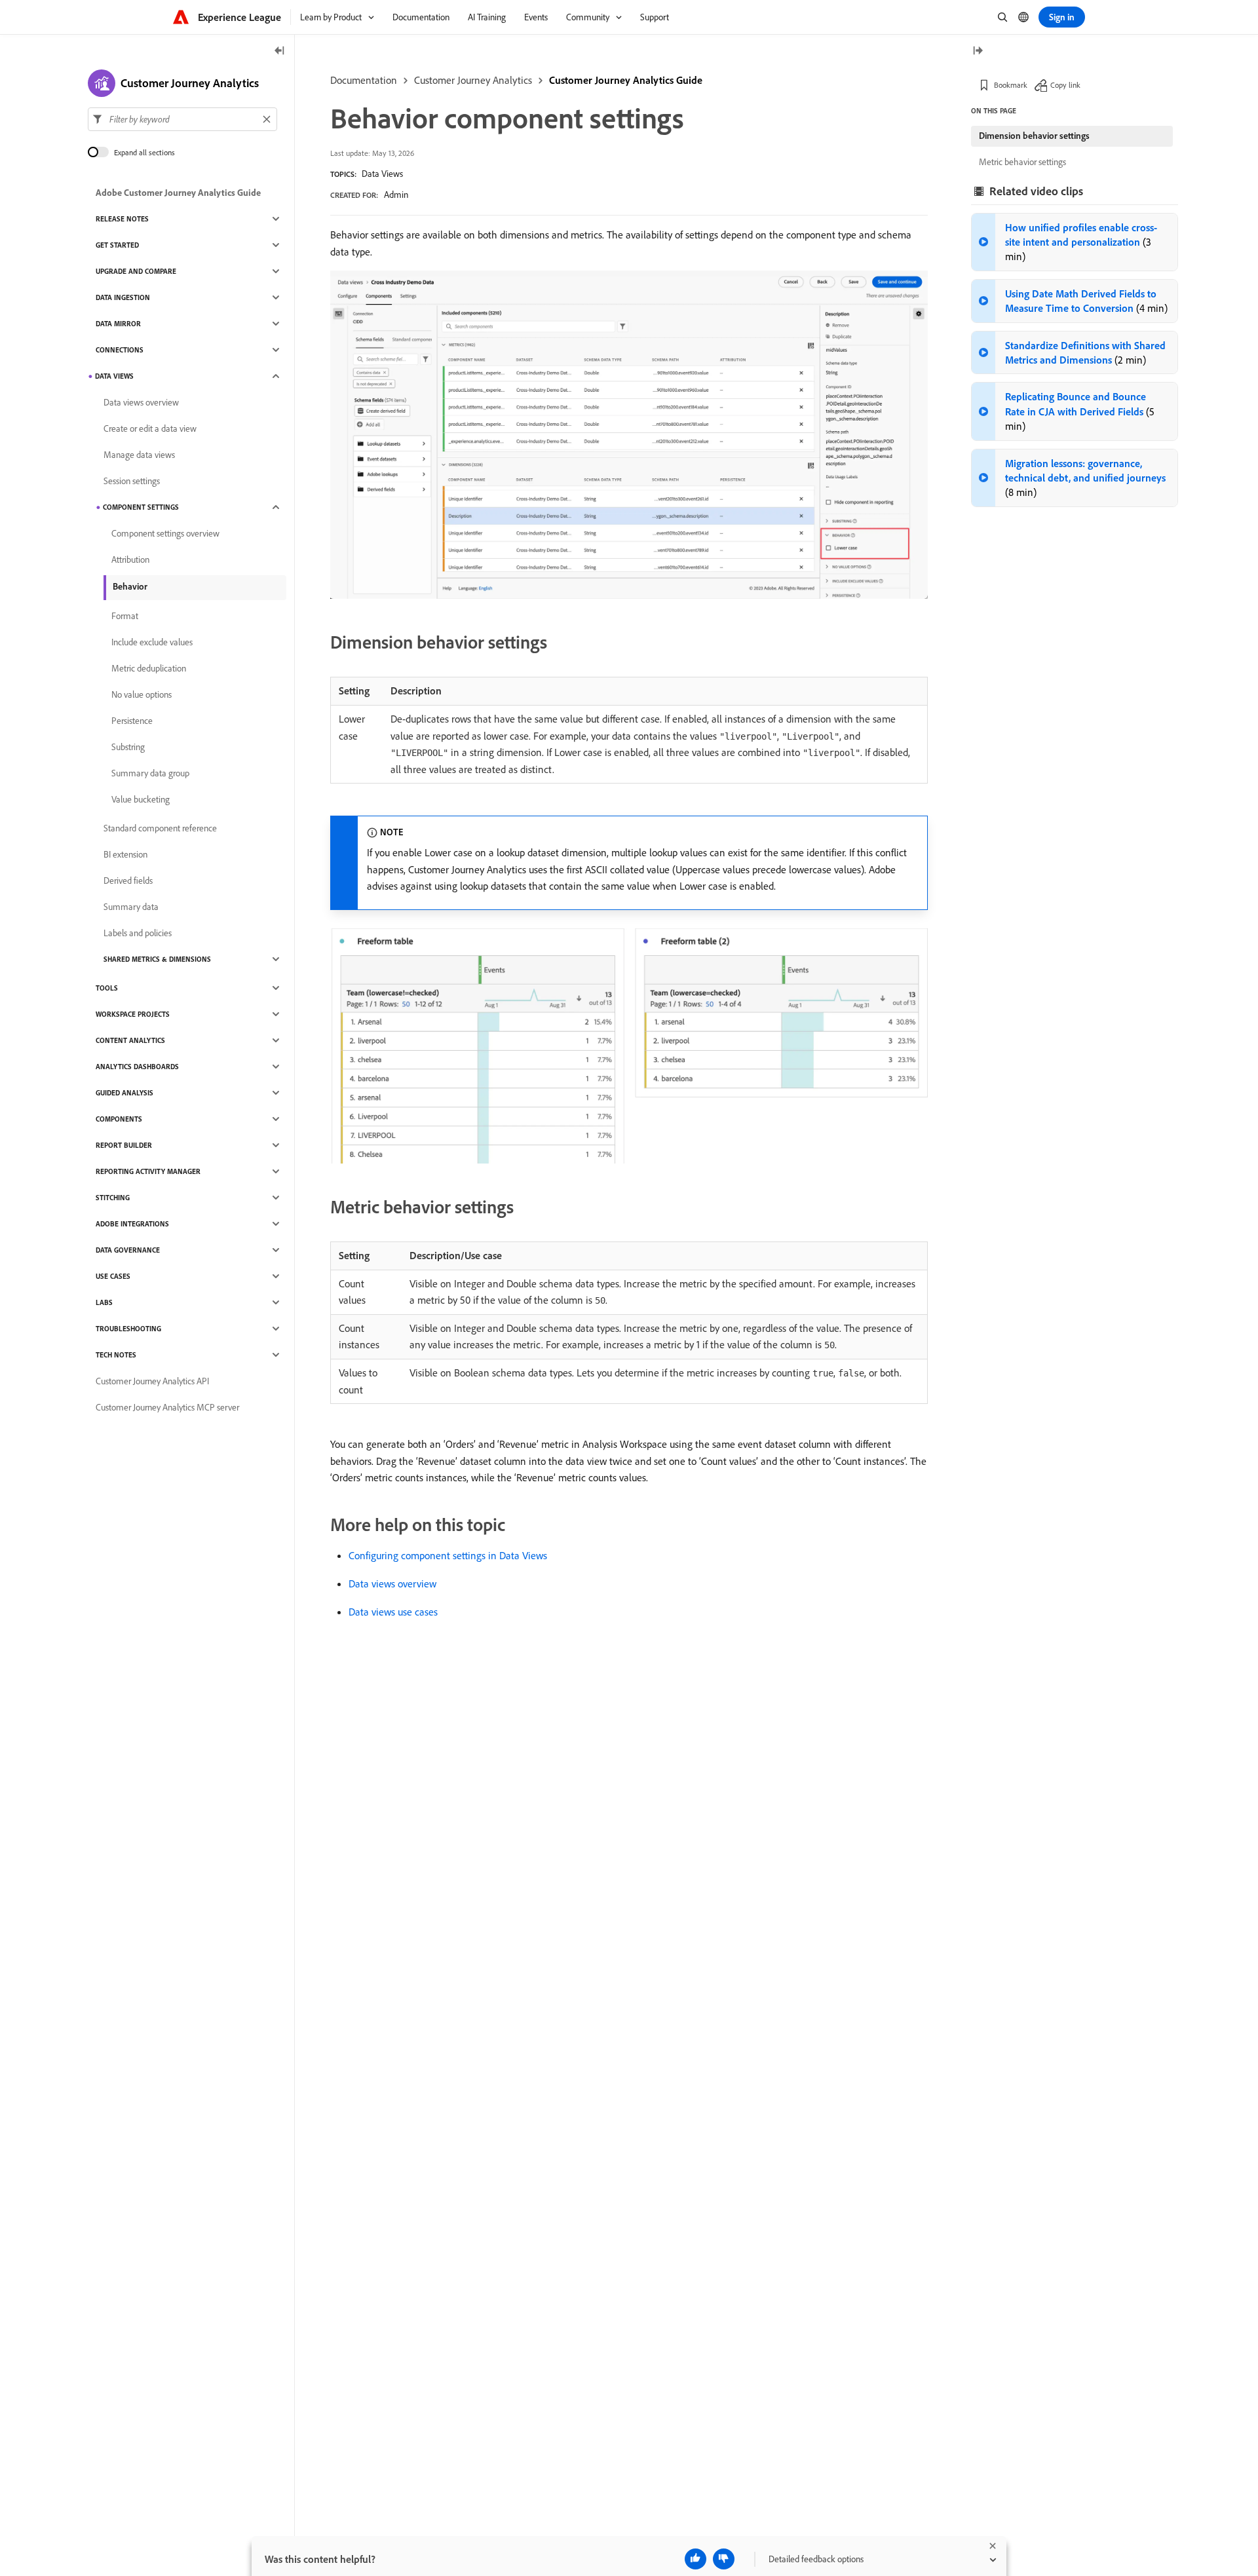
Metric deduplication (149, 668)
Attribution (130, 559)
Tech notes (116, 1355)
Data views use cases (393, 1612)
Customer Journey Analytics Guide (626, 80)
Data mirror (118, 324)
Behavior (130, 586)
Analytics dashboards (137, 1067)
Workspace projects (133, 1014)
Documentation (364, 80)
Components (119, 1119)
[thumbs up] (696, 2559)
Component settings (141, 507)
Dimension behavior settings (1034, 136)
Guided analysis (124, 1093)
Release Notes (122, 219)
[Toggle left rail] (280, 51)
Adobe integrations (132, 1224)
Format (125, 616)
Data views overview (392, 1583)
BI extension (125, 854)
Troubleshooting (128, 1329)
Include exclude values (152, 642)
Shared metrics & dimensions (157, 959)
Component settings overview (165, 533)
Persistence (132, 721)
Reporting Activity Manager (148, 1171)
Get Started (117, 245)
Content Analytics (130, 1040)
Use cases (113, 1276)
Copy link (1065, 85)
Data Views (382, 174)
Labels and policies (138, 933)
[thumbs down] (724, 2559)
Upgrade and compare (136, 271)
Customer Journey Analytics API (152, 1381)
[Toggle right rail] (978, 51)
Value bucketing (141, 799)
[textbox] (182, 119)
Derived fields (128, 881)
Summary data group (150, 773)
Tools (107, 988)
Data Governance (128, 1250)
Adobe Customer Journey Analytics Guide (178, 193)
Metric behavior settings (1022, 162)
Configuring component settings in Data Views (448, 1555)
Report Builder (124, 1145)
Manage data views (139, 455)
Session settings (132, 481)
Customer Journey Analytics (473, 80)
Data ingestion (123, 297)
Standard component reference (160, 828)
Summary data (131, 907)
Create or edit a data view (150, 428)
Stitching (113, 1198)
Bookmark (1011, 85)
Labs (104, 1302)
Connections (120, 350)
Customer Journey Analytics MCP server (167, 1407)
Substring (128, 747)
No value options (142, 694)
